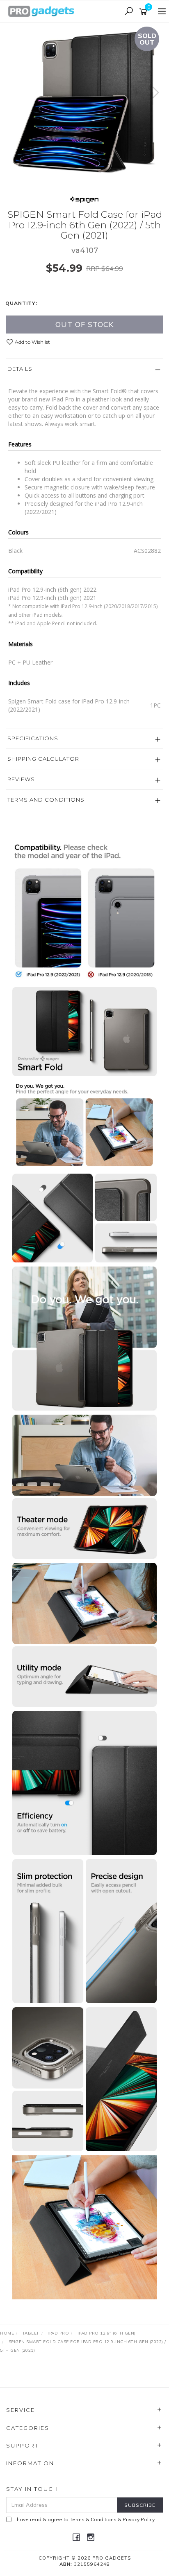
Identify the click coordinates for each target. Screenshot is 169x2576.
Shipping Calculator (43, 759)
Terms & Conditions (93, 2519)
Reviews (21, 779)
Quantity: (21, 303)
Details (20, 369)
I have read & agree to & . (85, 2519)
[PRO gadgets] (41, 11)
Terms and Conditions (46, 800)
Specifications (33, 738)
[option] (84, 101)
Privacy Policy (139, 2519)
